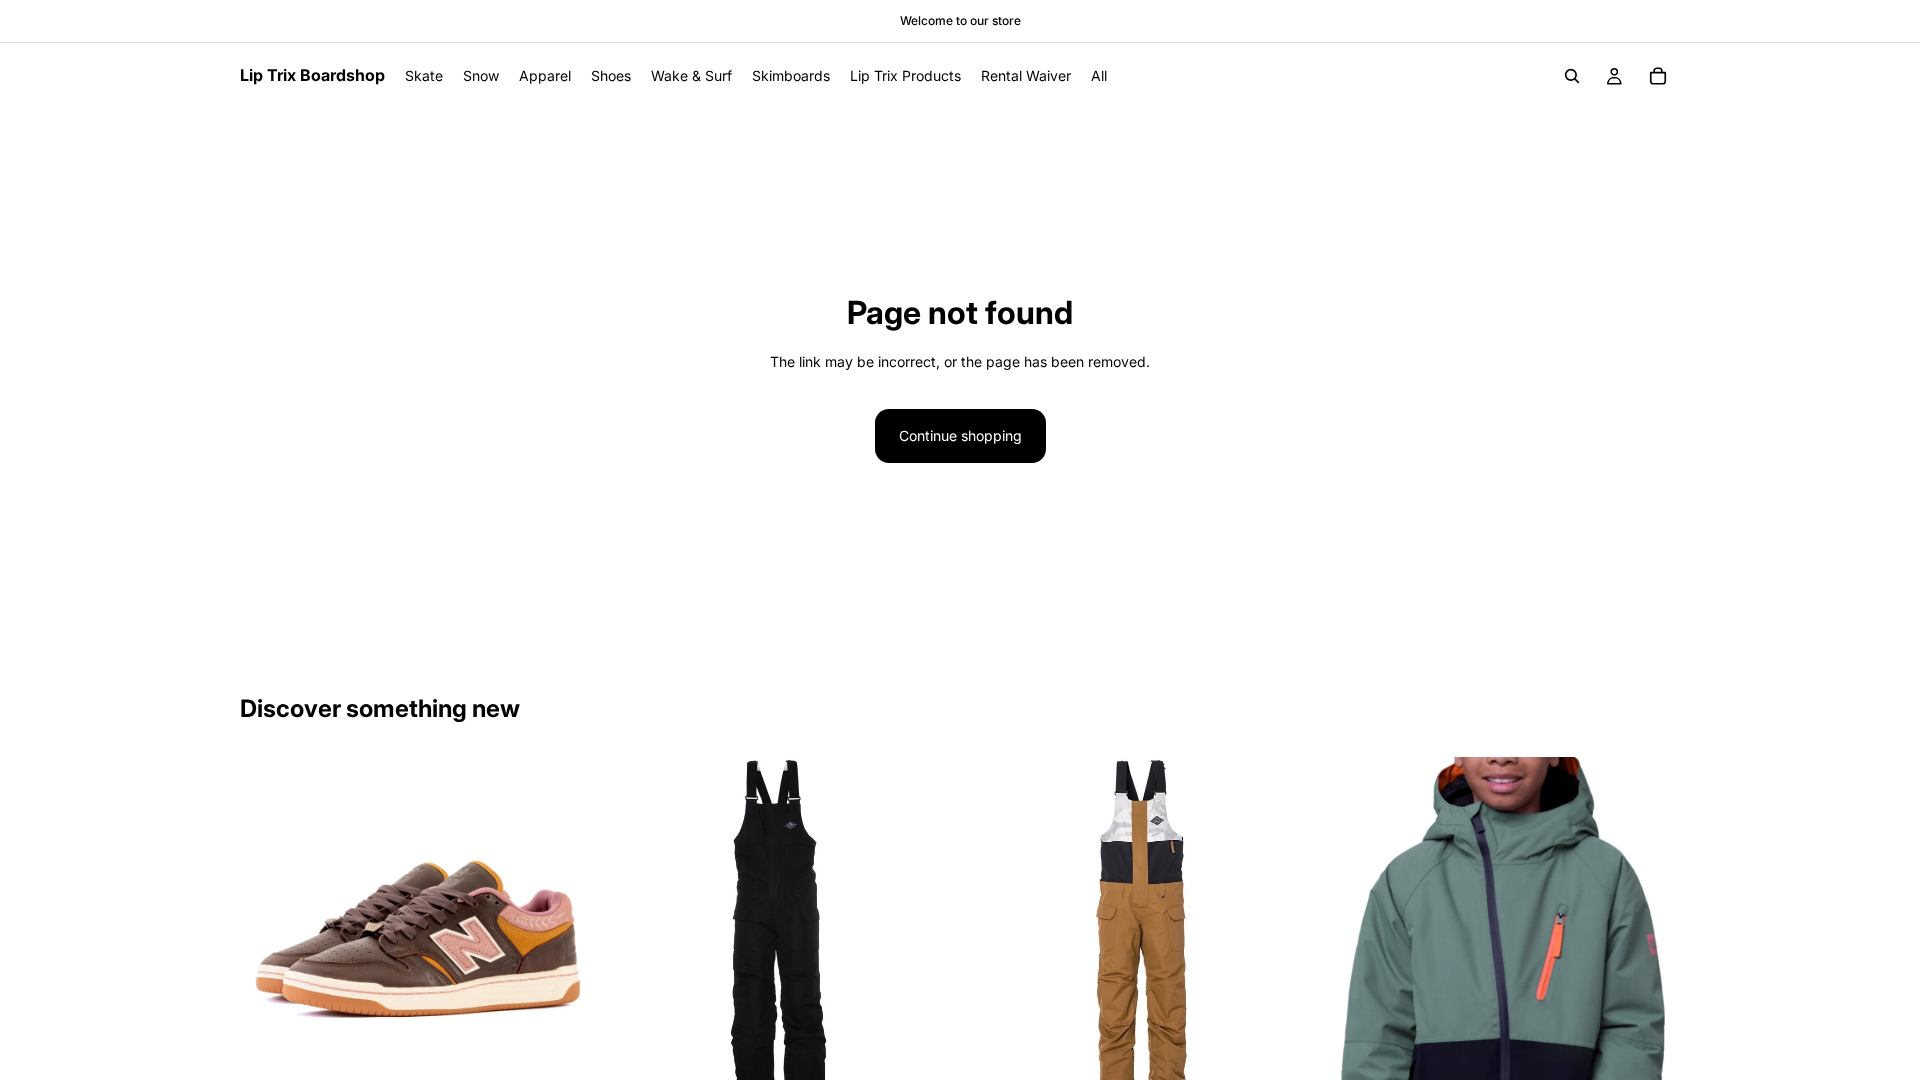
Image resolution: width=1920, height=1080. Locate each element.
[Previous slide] (270, 933)
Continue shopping (960, 435)
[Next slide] (561, 933)
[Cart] (1658, 76)
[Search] (1572, 76)
